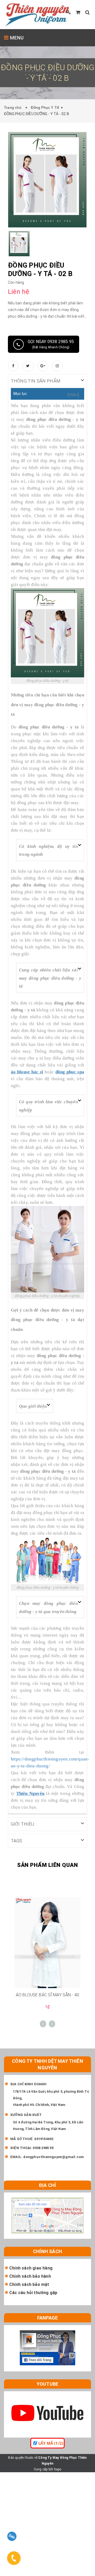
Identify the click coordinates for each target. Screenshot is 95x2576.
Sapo (58, 2469)
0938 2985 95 (43, 2148)
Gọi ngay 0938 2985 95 (51, 344)
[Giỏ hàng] (78, 12)
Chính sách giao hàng (31, 2268)
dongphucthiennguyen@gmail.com (54, 2157)
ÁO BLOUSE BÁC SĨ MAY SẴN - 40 (47, 1995)
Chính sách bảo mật (29, 2284)
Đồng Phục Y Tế (45, 107)
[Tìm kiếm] (87, 12)
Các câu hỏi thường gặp (33, 2293)
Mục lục (20, 394)
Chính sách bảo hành (30, 2276)
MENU (16, 38)
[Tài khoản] (69, 12)
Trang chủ (14, 107)
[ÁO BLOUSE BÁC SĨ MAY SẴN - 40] (47, 1942)
